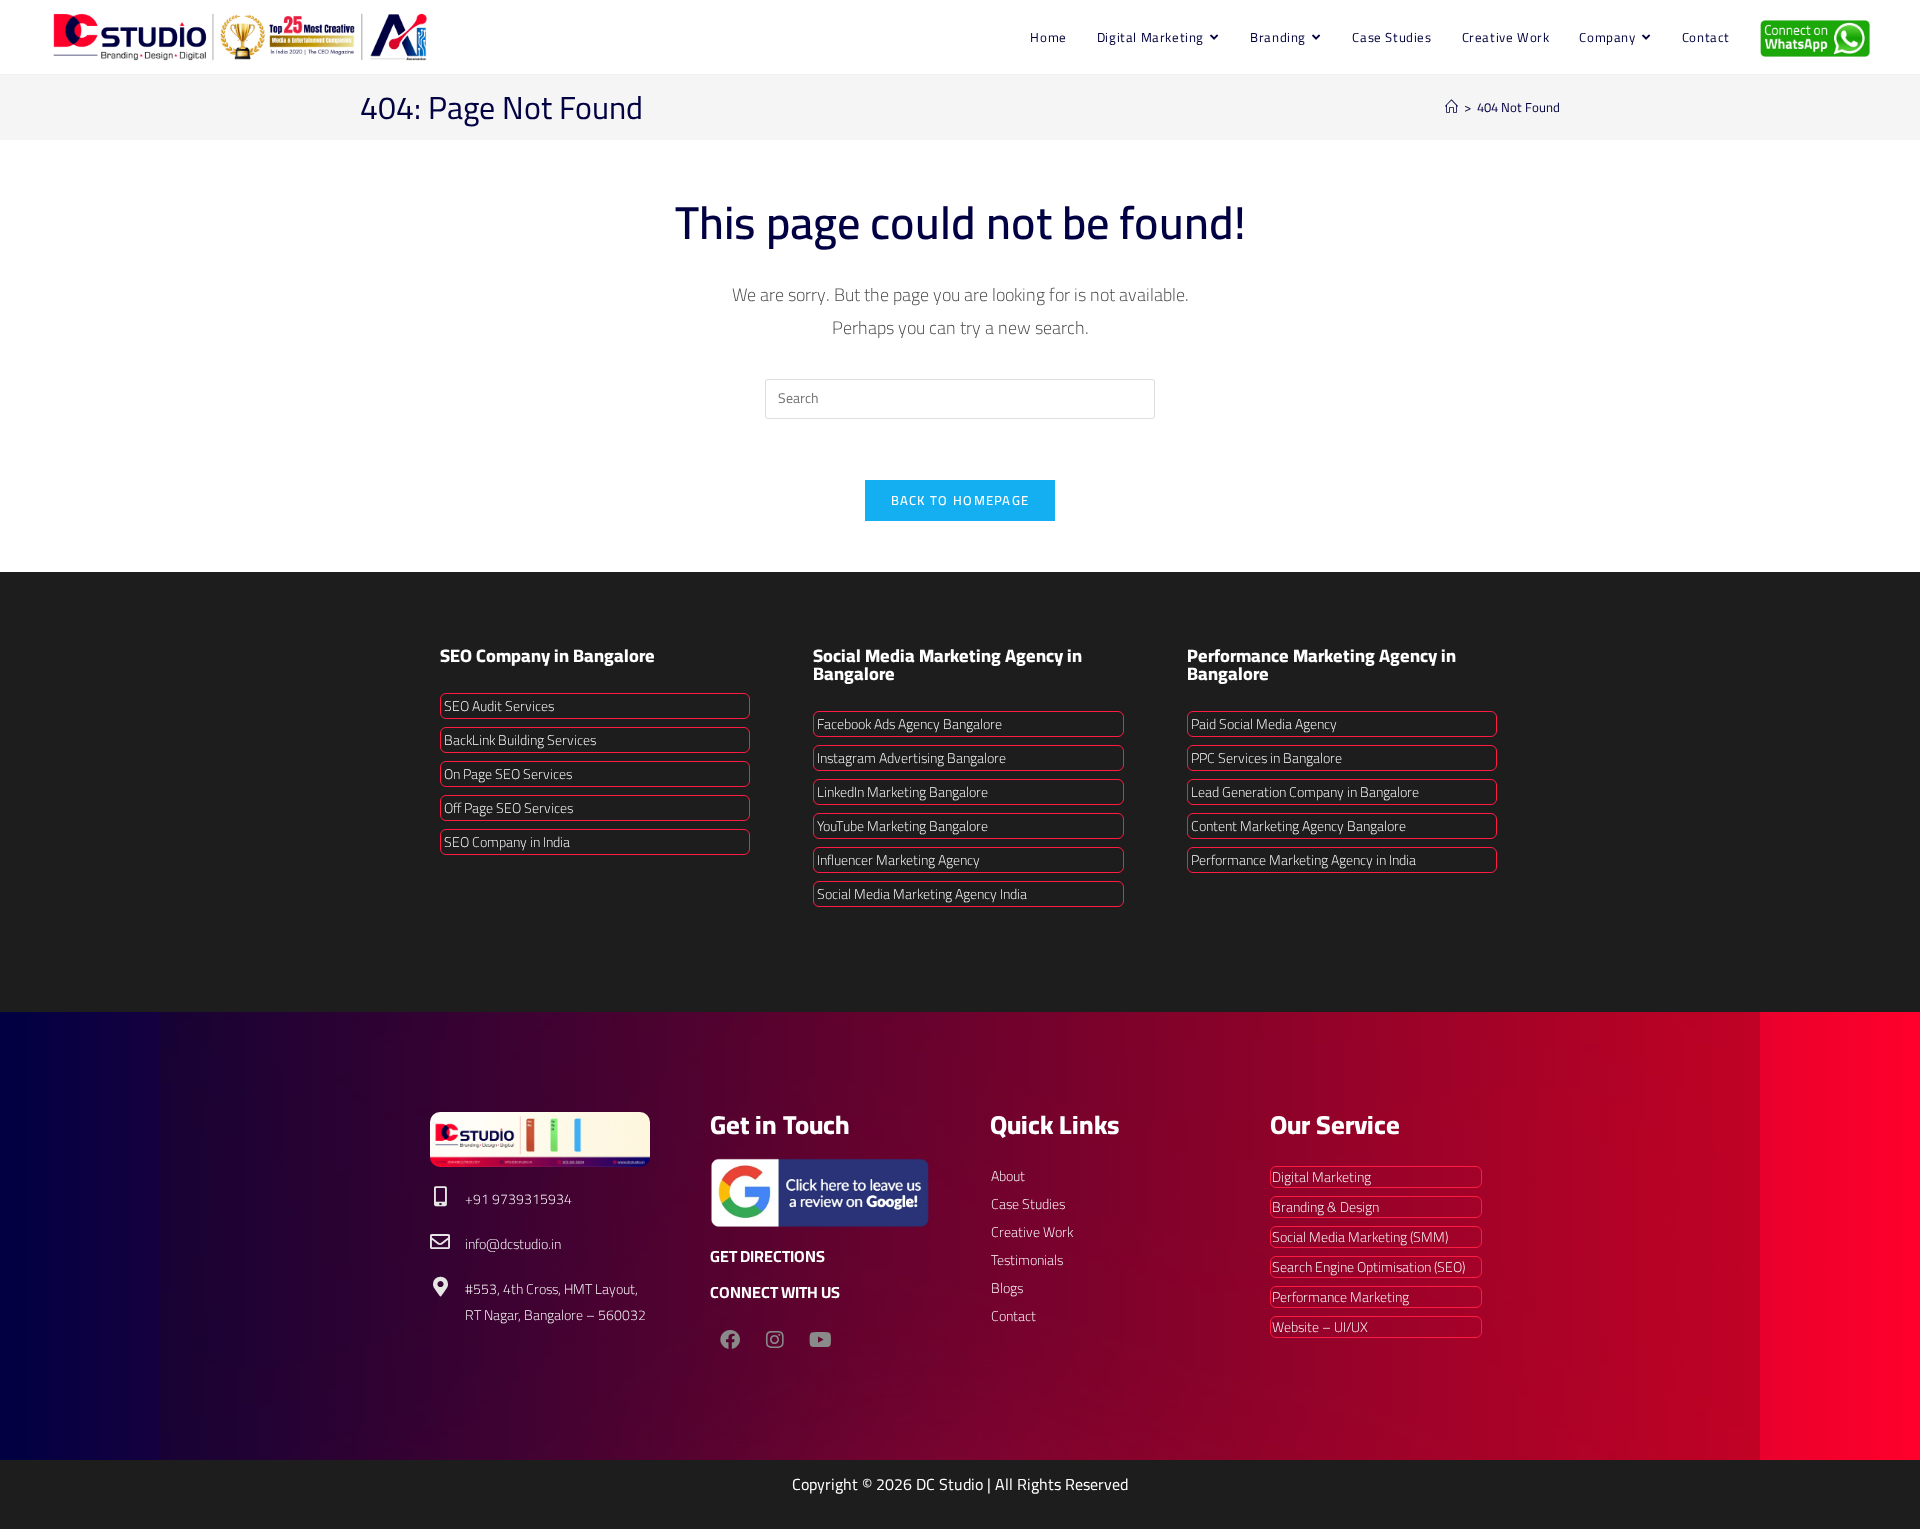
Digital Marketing (1321, 1177)
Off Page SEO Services (508, 808)
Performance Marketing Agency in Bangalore (1321, 664)
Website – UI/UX (1320, 1327)
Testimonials (1027, 1260)
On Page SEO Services (508, 774)
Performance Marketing (1340, 1297)
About (1008, 1176)
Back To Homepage (960, 500)
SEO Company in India (507, 842)
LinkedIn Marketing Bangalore (902, 792)
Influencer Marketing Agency (898, 860)
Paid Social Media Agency (1264, 724)
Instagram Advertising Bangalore (911, 758)
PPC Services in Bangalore (1266, 758)
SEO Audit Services (499, 706)
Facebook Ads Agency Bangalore (909, 724)
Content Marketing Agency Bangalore (1298, 826)
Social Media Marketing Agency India (922, 894)
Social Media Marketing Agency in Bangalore (947, 664)
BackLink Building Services (520, 740)
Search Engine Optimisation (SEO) (1368, 1267)
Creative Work (1032, 1232)
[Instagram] (775, 1340)
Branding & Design (1325, 1207)
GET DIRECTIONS (767, 1256)
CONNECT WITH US (775, 1292)
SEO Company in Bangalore (547, 655)
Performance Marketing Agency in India (1303, 860)
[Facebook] (730, 1340)
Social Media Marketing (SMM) (1360, 1237)
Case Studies (1028, 1204)
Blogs (1007, 1288)
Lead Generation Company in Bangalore (1305, 792)
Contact (1013, 1316)
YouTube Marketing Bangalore (902, 826)
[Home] (1451, 107)
